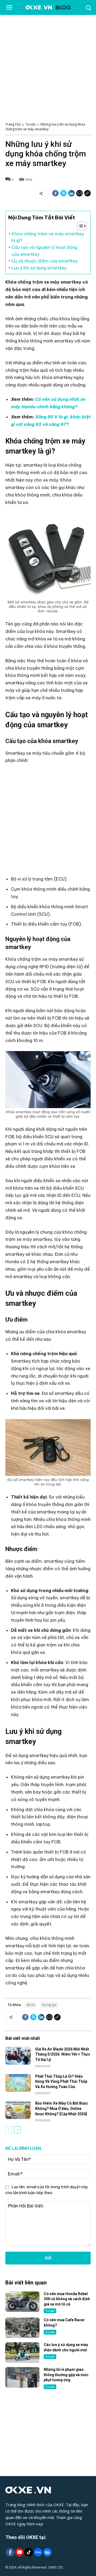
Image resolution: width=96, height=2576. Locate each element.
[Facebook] (55, 193)
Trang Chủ (13, 124)
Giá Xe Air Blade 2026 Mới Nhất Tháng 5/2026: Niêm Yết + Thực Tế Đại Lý (63, 2054)
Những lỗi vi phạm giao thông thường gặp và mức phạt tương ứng (66, 2375)
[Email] (79, 193)
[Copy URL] (87, 193)
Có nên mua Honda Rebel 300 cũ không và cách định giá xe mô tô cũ (67, 2299)
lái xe (31, 2005)
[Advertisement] (48, 66)
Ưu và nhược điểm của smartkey (45, 261)
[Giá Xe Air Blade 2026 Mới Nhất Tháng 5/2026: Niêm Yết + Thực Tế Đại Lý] (18, 2056)
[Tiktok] (29, 2553)
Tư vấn (31, 124)
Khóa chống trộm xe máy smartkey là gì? (48, 237)
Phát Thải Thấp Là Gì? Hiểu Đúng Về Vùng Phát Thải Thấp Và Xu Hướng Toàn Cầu (61, 2082)
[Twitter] (63, 193)
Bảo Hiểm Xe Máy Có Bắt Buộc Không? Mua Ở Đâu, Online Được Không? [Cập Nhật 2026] (62, 2108)
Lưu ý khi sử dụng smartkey (39, 268)
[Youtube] (19, 2553)
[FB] (10, 2553)
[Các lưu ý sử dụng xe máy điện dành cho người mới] (22, 2353)
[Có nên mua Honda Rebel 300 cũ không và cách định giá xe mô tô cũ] (22, 2302)
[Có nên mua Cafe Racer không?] (22, 2328)
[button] (79, 226)
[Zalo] (38, 2553)
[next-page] (17, 2130)
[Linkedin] (71, 193)
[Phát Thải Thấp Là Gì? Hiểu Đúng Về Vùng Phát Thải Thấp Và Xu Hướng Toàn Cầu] (18, 2083)
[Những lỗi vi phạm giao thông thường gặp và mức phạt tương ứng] (22, 2377)
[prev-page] (9, 2130)
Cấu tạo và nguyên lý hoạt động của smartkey (44, 251)
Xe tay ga (49, 2005)
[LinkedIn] (47, 2553)
